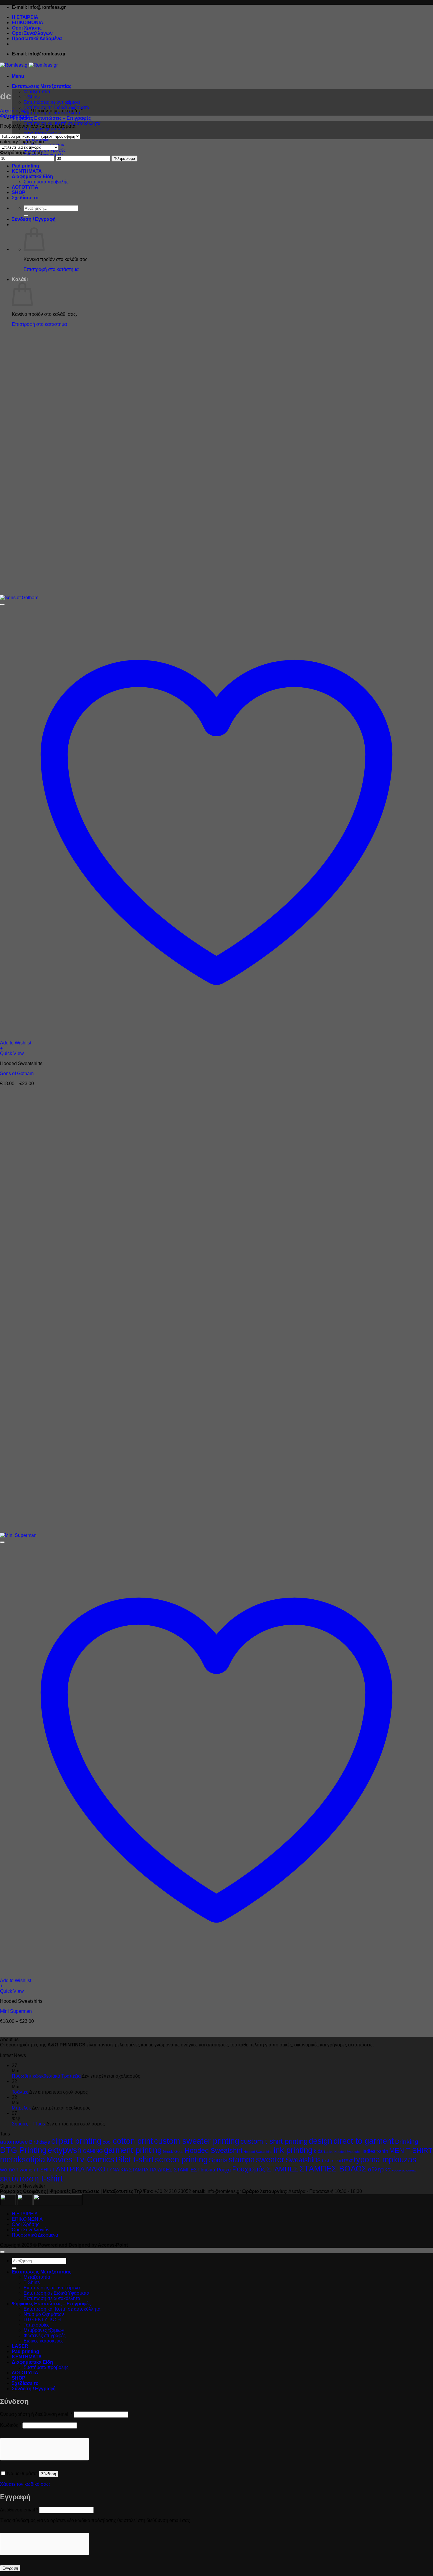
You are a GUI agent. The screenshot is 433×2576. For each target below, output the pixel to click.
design (320, 2141)
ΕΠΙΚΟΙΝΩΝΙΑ (28, 23)
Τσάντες (20, 2092)
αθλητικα (379, 2169)
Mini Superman (16, 2011)
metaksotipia (23, 2160)
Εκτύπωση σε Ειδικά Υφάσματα (56, 107)
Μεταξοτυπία (37, 92)
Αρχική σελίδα (15, 111)
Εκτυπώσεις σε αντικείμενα (52, 102)
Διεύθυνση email (19, 2510)
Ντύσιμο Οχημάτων (44, 2314)
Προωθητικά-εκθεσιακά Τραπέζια (46, 2076)
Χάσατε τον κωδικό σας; (25, 2484)
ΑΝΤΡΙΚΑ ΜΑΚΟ (81, 2169)
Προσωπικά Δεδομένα (37, 38)
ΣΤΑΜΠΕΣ (282, 2169)
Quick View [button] (12, 1053)
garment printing (133, 2150)
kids (318, 2151)
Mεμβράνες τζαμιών (44, 2330)
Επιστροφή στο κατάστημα (51, 269)
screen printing (181, 2160)
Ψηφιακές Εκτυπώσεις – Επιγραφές (51, 118)
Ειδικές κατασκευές (44, 2341)
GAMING (93, 2151)
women (9, 2170)
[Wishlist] (2, 604)
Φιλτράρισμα (124, 158)
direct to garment (364, 2141)
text (348, 2160)
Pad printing (25, 166)
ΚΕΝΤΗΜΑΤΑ (27, 171)
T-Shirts (32, 97)
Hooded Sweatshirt (214, 2150)
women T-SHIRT (37, 2170)
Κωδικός (11, 2425)
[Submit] (26, 216)
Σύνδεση (49, 2474)
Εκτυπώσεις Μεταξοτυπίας (42, 86)
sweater (270, 2160)
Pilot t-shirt (135, 2160)
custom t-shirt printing (274, 2141)
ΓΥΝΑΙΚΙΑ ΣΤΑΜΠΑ (128, 2170)
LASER (20, 2346)
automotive (14, 2142)
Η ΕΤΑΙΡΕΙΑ (25, 17)
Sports (218, 2160)
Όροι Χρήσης (27, 28)
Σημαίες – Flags (28, 2124)
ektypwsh (65, 2150)
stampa (242, 2160)
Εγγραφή (10, 2568)
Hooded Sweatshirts (258, 2152)
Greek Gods (173, 2152)
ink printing (293, 2150)
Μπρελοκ (21, 2108)
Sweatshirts (303, 2160)
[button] (18, 76)
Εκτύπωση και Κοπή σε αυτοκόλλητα (62, 2309)
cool (107, 2142)
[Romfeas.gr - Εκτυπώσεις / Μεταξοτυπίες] (29, 65)
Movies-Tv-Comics (80, 2159)
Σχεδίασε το (25, 198)
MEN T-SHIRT (411, 2150)
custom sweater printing (197, 2141)
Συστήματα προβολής (46, 182)
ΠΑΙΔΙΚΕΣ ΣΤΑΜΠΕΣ (173, 2170)
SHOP (19, 192)
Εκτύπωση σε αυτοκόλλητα (52, 2298)
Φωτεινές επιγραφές (45, 2336)
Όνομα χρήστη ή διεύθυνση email (36, 2414)
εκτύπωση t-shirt (31, 2178)
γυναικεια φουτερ (404, 2170)
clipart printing (76, 2141)
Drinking (407, 2142)
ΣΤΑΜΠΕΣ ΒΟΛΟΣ (333, 2169)
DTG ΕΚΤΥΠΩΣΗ (42, 2320)
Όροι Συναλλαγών (32, 33)
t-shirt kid (332, 2161)
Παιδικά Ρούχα (215, 2170)
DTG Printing (23, 2150)
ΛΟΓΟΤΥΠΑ (25, 187)
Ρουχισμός (249, 2169)
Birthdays (40, 2142)
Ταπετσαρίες (37, 2325)
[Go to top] (2, 2252)
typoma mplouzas (385, 2160)
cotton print (133, 2141)
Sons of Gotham (17, 1073)
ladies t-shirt (375, 2151)
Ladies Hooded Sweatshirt (343, 2152)
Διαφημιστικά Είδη (32, 176)
